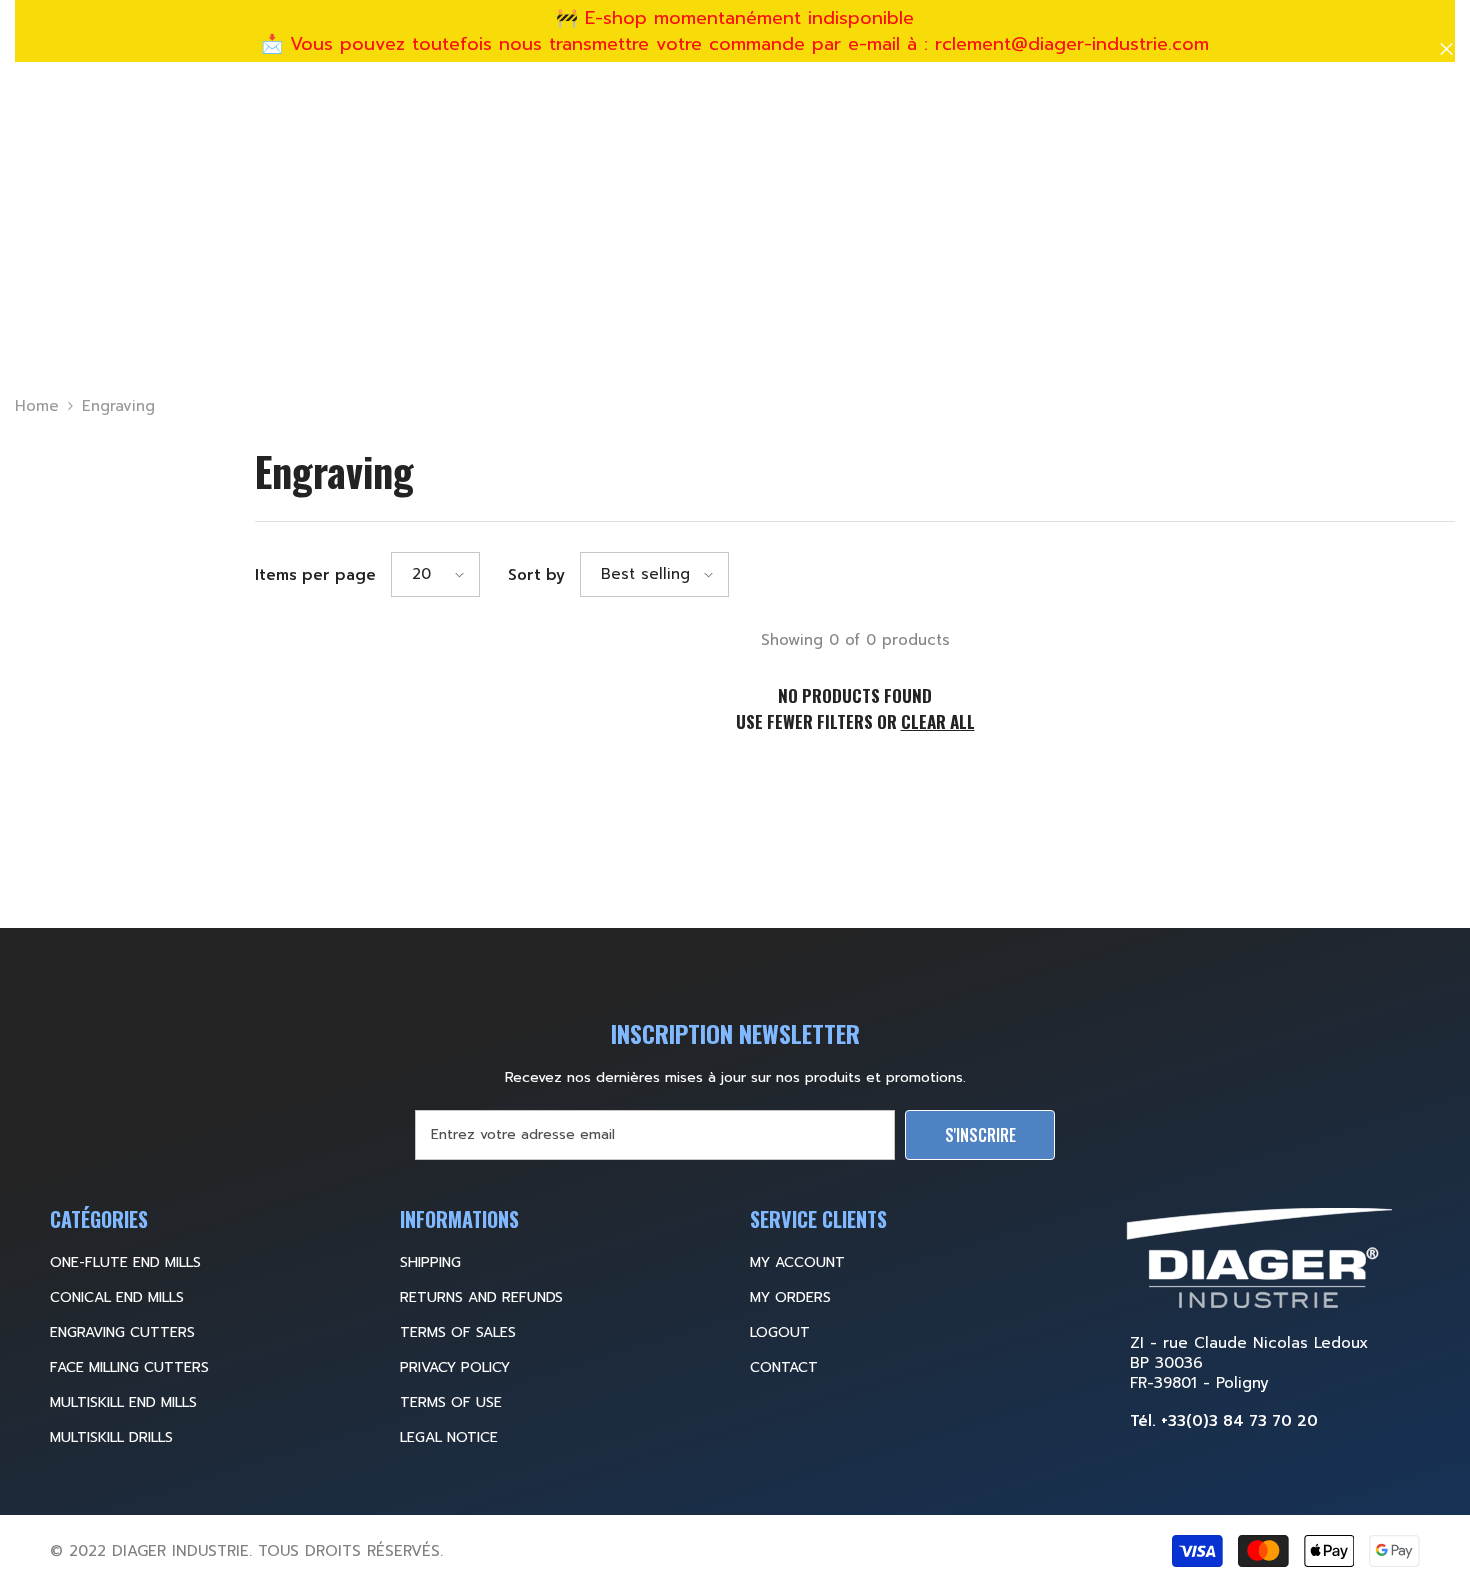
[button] (435, 574)
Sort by (536, 575)
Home (37, 406)
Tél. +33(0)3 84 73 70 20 (1224, 1421)
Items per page (315, 575)
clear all (938, 721)
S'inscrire (980, 1135)
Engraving (118, 406)
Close (1446, 49)
